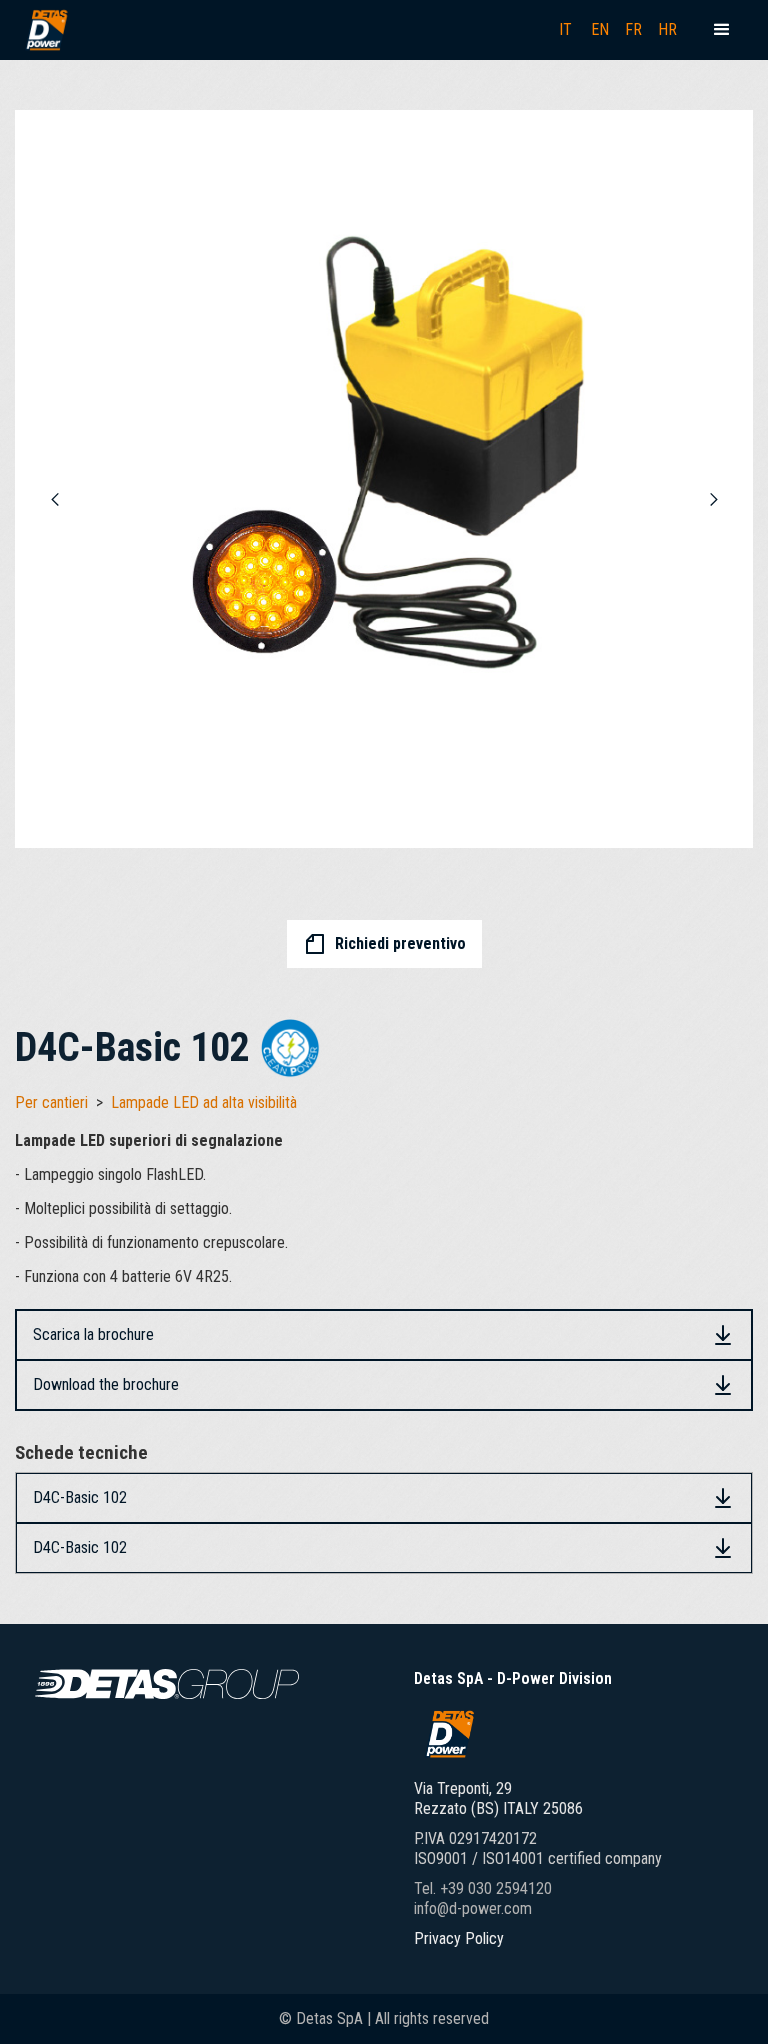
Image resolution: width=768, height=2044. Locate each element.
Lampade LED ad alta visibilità (204, 1102)
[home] (46, 30)
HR (667, 29)
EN (600, 29)
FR (633, 29)
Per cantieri (51, 1102)
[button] (722, 30)
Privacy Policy (459, 1938)
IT (565, 29)
